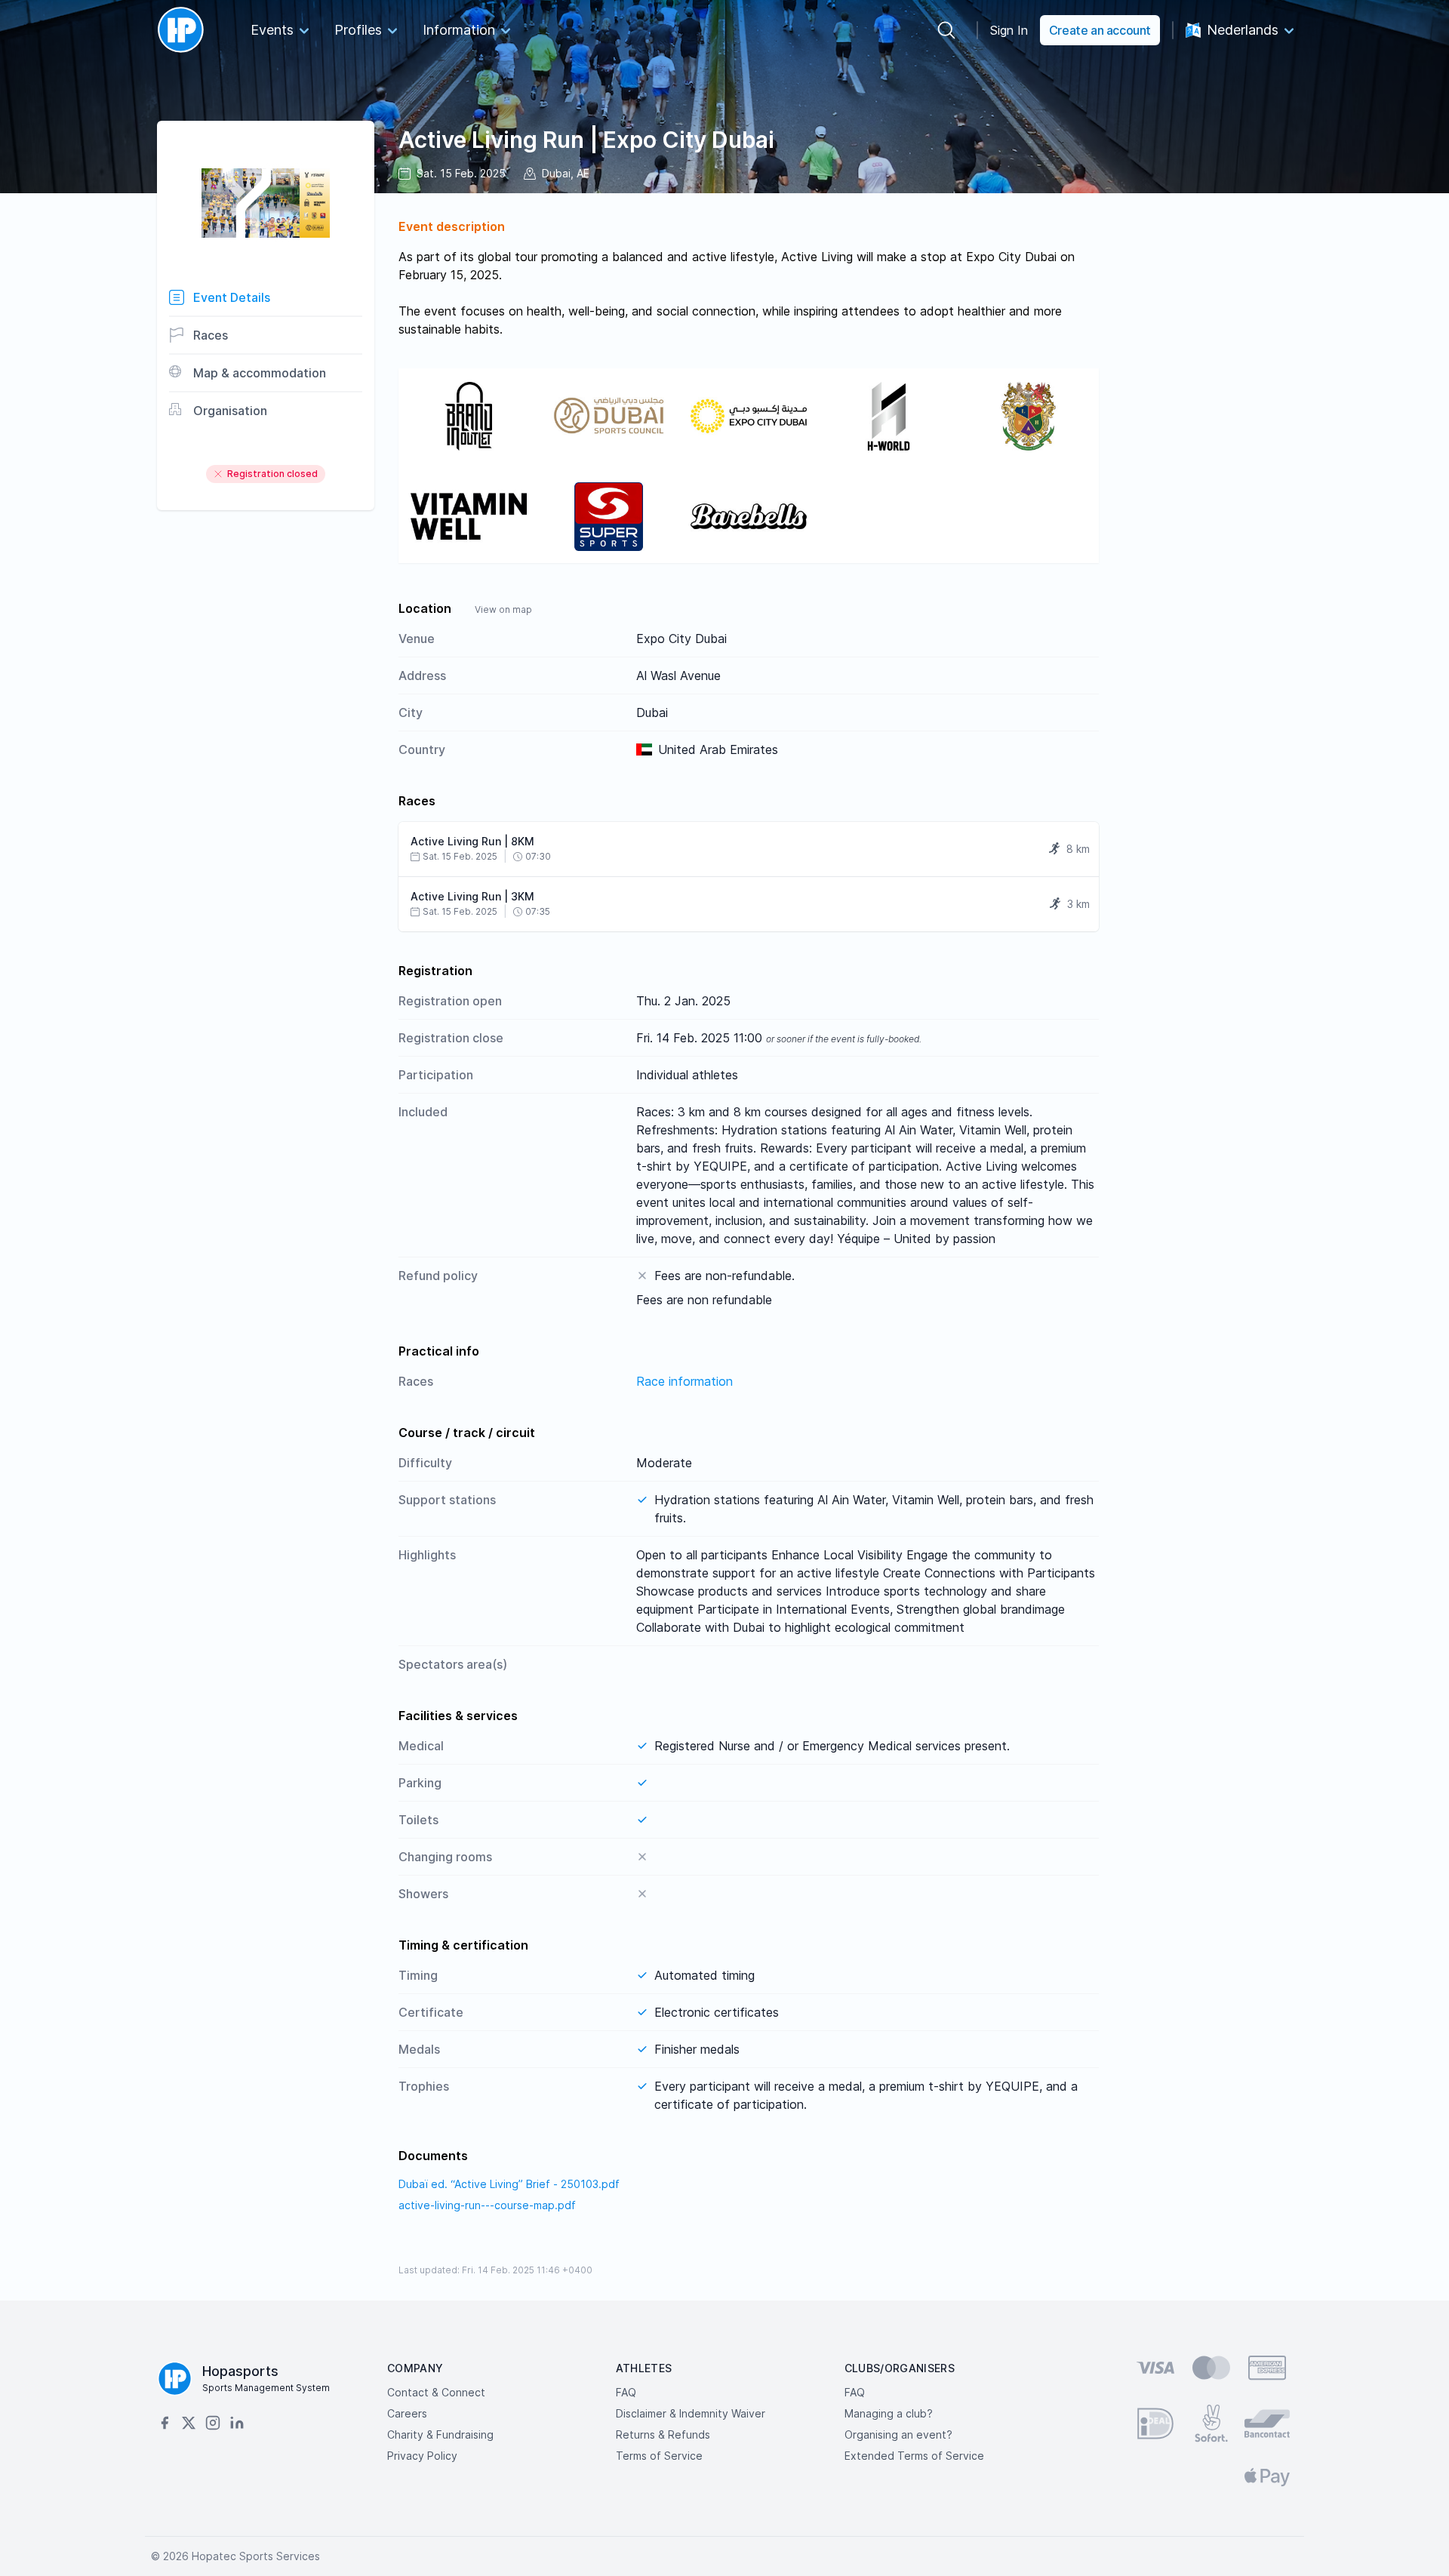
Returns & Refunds (663, 2434)
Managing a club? (889, 2413)
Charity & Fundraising (440, 2434)
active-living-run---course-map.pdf (487, 2205)
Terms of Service (659, 2456)
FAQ (626, 2392)
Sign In (1009, 30)
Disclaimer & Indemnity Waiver (691, 2413)
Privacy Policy (422, 2456)
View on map (503, 609)
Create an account (1100, 30)
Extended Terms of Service (914, 2456)
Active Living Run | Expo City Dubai (586, 140)
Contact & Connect (436, 2392)
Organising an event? (898, 2434)
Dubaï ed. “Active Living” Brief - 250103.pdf (509, 2184)
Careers (407, 2413)
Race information (685, 1381)
